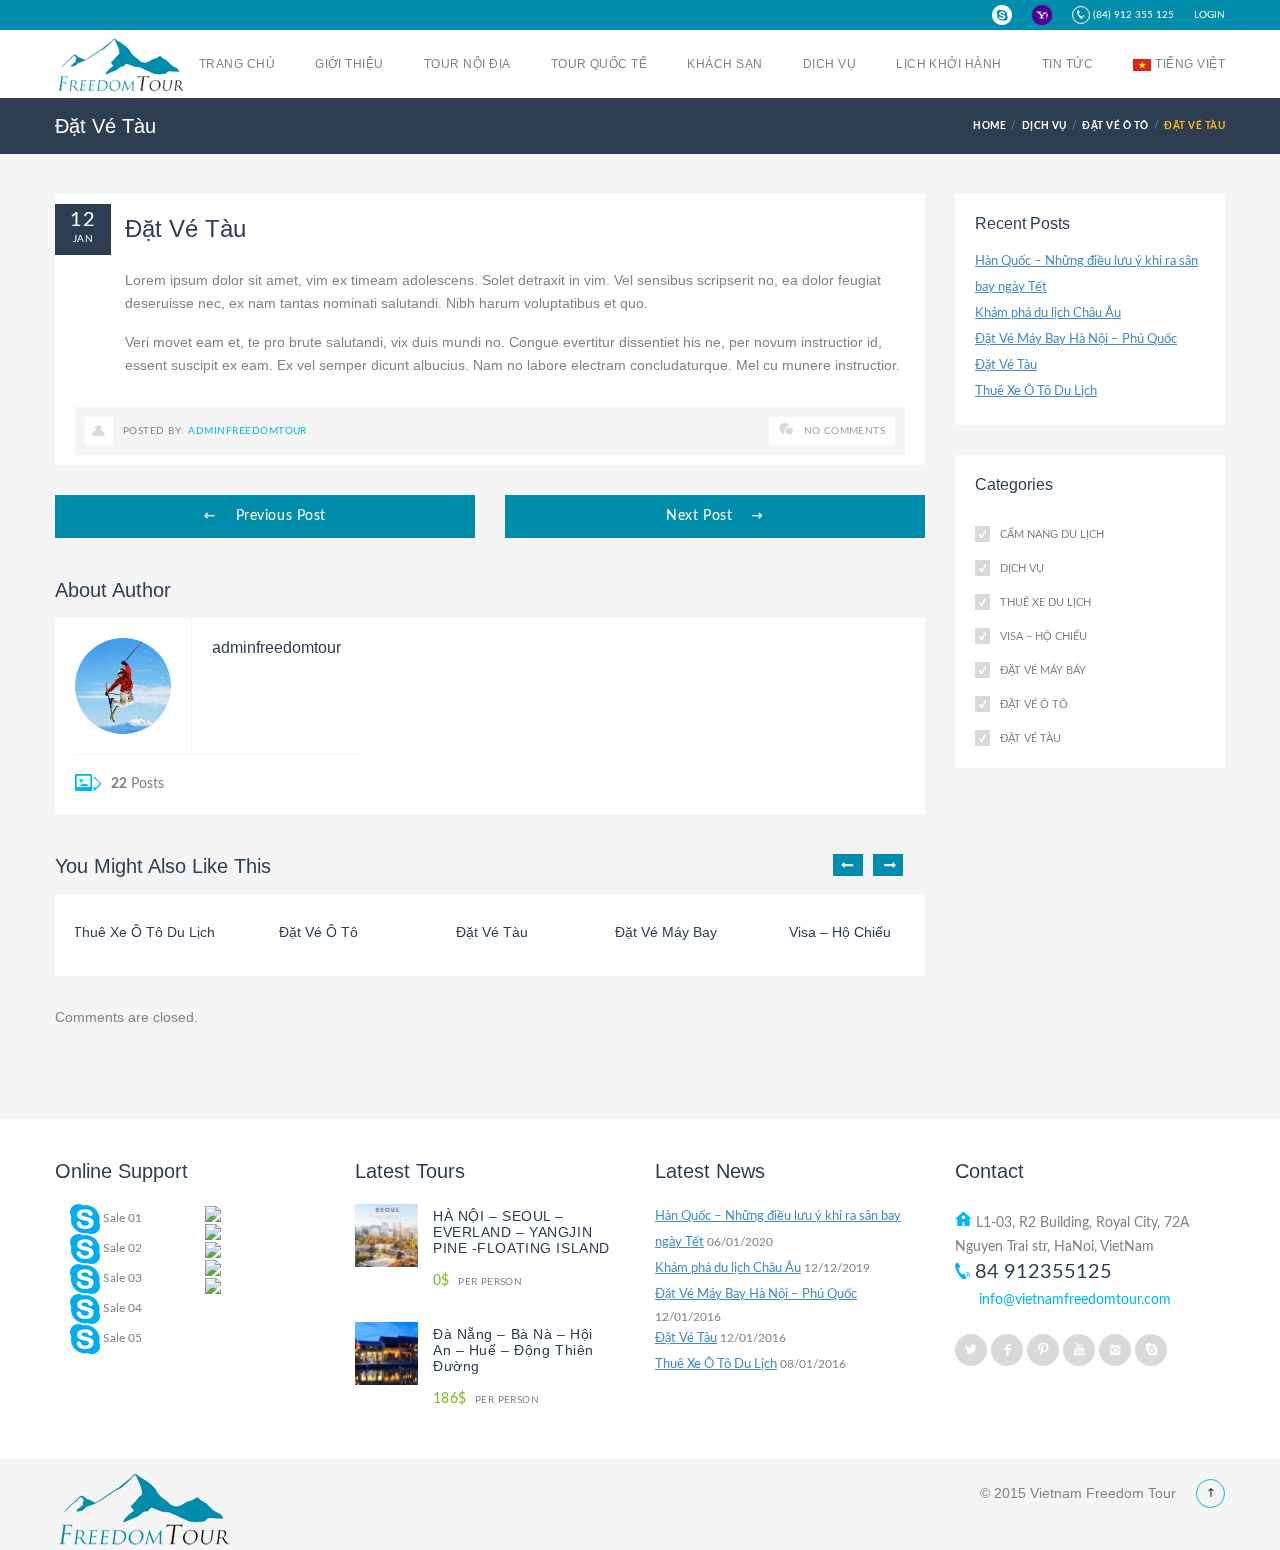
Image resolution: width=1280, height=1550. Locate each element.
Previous (848, 865)
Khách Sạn (724, 64)
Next (888, 865)
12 (83, 220)
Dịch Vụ (829, 64)
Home (989, 126)
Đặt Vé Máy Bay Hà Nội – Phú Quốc (1076, 339)
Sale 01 (121, 1218)
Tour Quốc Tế (599, 64)
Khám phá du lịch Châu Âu (1048, 313)
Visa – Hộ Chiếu (1043, 636)
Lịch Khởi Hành (949, 64)
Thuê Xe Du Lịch (1045, 602)
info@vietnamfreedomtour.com (1075, 1300)
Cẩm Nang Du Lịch (1052, 534)
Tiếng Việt (1190, 64)
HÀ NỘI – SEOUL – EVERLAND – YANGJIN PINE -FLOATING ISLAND (521, 1232)
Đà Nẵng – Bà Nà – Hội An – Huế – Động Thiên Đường (513, 1350)
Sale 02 (121, 1248)
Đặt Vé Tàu (1006, 365)
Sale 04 (121, 1308)
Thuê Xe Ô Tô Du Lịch (1036, 391)
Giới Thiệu (349, 64)
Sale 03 (121, 1278)
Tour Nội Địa (467, 64)
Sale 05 (121, 1338)
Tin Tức (1067, 64)
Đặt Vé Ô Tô (1115, 126)
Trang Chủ (237, 64)
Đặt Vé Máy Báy (1043, 670)
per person (477, 1281)
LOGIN (1209, 15)
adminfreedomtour (247, 431)
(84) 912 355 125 (1132, 15)
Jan (83, 239)
